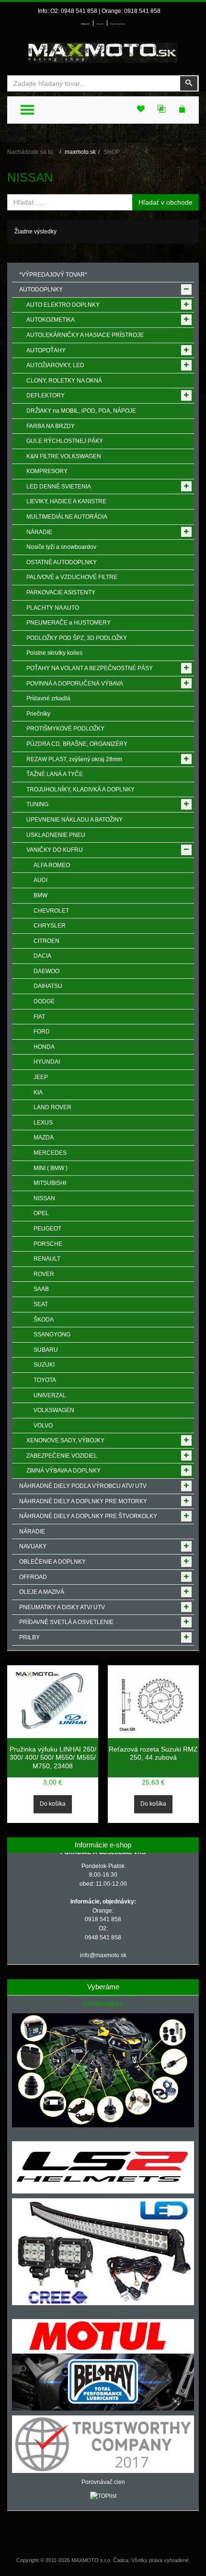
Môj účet (100, 24)
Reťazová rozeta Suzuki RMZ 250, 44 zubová (153, 1753)
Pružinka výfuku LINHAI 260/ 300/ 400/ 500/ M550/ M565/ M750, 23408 (53, 1758)
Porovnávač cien (103, 2482)
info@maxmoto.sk (103, 1955)
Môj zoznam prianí (118, 24)
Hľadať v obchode (166, 202)
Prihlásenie (85, 24)
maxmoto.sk (80, 152)
